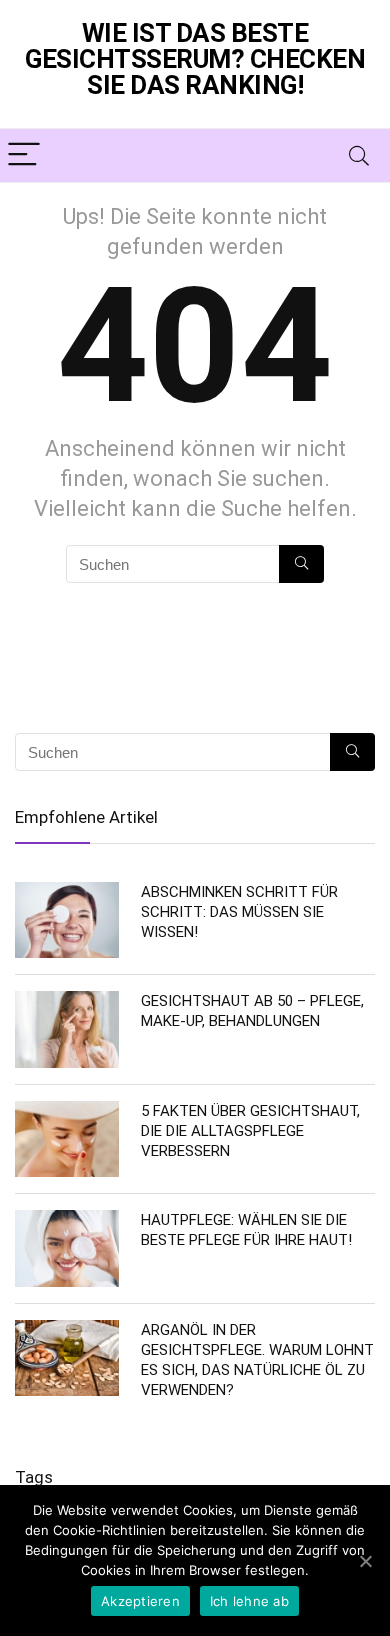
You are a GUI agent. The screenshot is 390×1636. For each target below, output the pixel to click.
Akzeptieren (140, 1601)
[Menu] (24, 155)
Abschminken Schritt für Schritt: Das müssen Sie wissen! (239, 912)
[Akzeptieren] (365, 1561)
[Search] (359, 155)
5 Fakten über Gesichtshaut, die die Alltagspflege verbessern (250, 1131)
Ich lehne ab (249, 1601)
